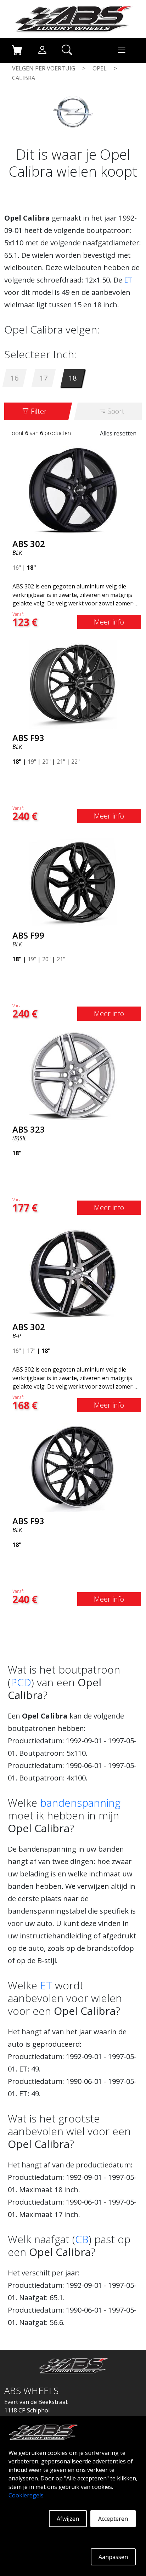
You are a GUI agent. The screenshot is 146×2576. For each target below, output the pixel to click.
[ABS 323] (73, 1075)
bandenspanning (80, 1803)
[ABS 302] (73, 490)
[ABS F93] (73, 684)
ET (128, 280)
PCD (21, 1682)
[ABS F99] (73, 881)
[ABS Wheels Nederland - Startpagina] (73, 18)
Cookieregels (26, 2495)
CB (82, 2239)
